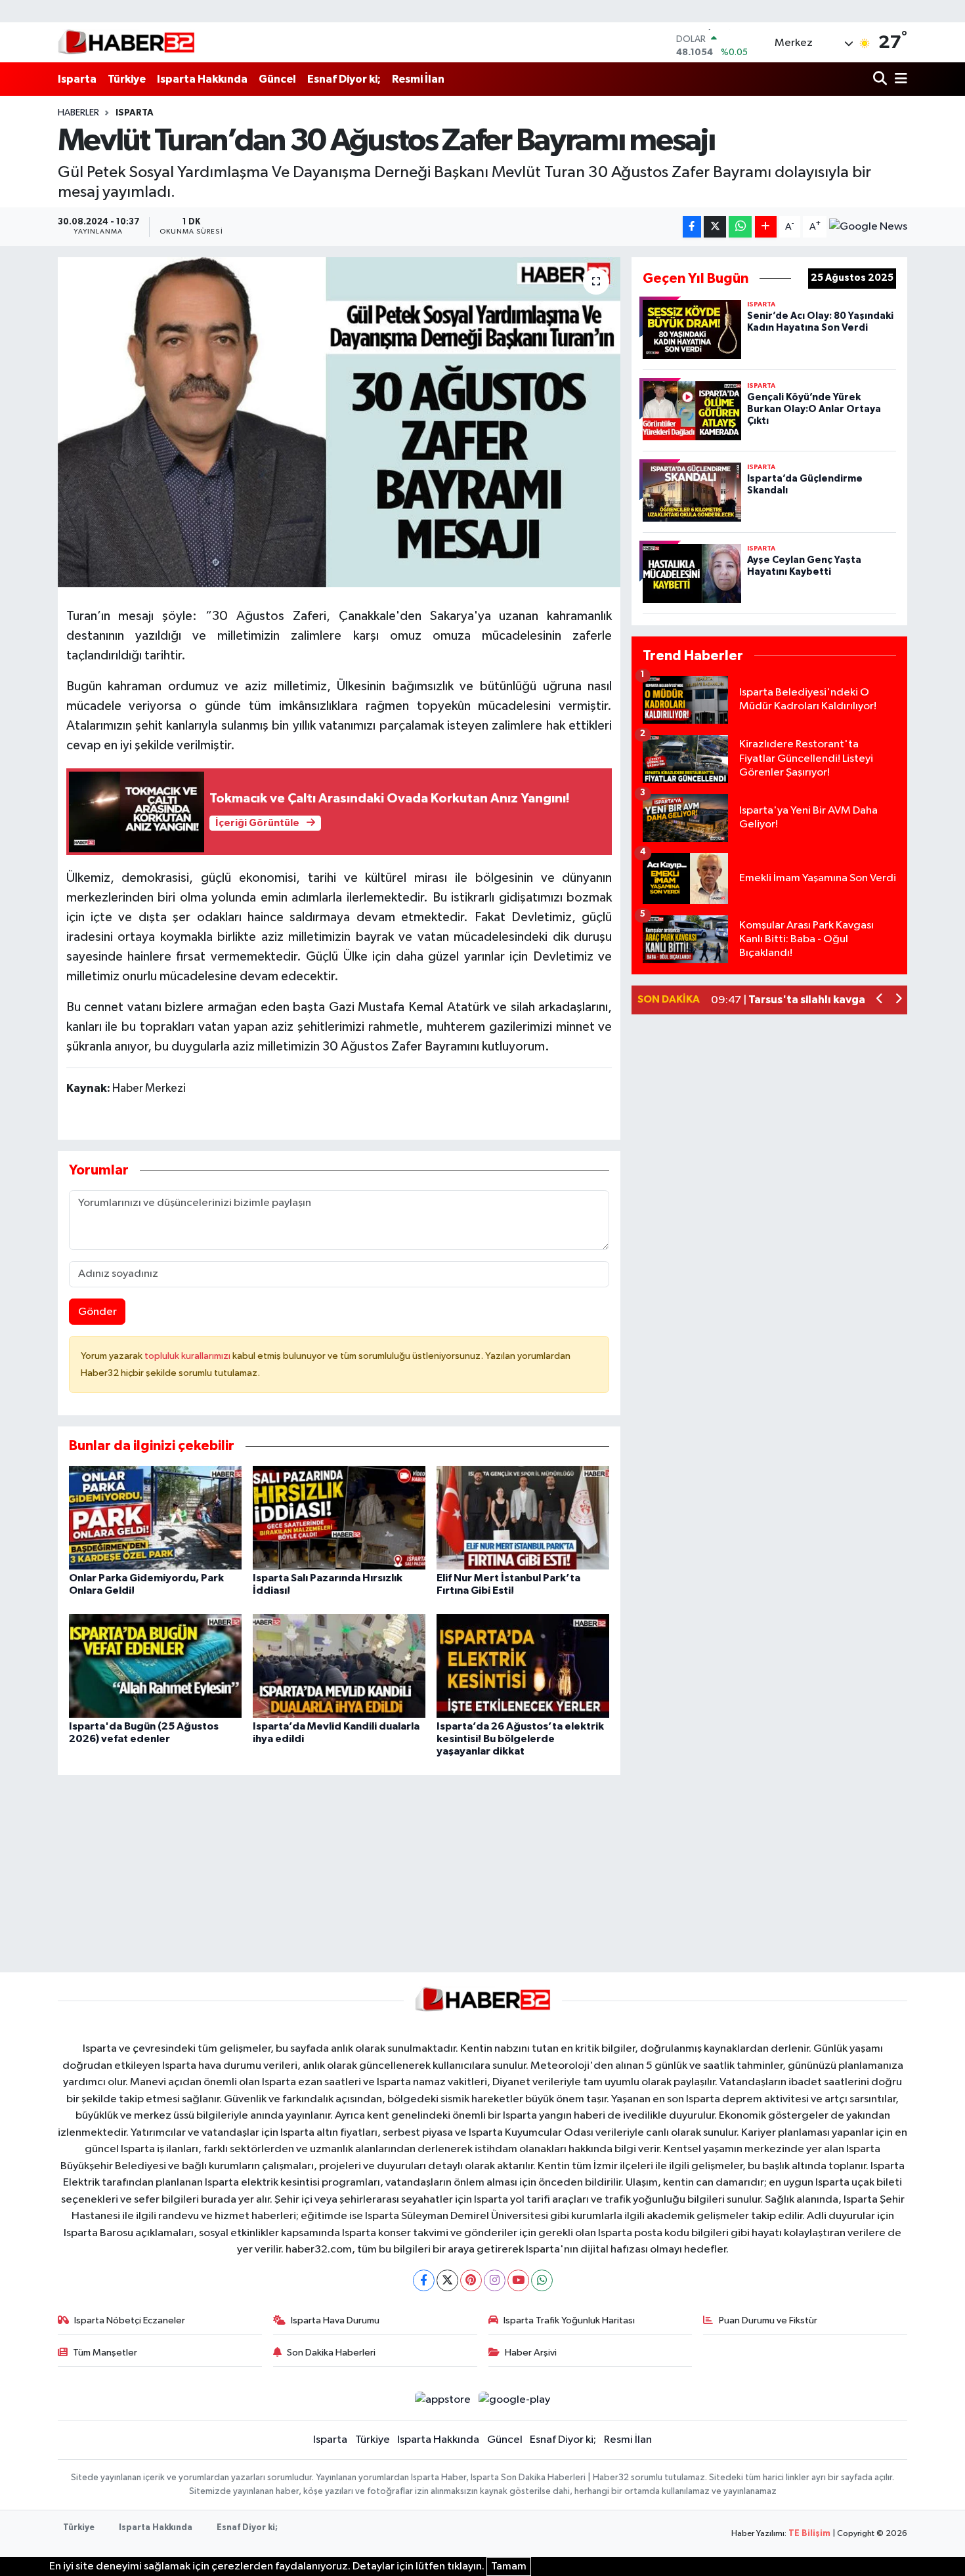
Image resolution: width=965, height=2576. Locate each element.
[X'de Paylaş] (715, 227)
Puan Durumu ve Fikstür (768, 2320)
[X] (447, 2280)
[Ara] (881, 79)
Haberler (78, 113)
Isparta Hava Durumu (335, 2320)
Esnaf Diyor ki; (344, 79)
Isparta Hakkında (202, 79)
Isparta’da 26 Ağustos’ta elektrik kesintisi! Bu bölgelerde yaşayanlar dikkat (520, 1739)
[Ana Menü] (899, 79)
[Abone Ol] (868, 227)
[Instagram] (495, 2280)
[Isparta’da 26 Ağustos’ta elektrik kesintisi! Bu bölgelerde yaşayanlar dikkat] (523, 1666)
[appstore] (442, 2400)
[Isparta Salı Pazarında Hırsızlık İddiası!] (339, 1517)
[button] (880, 1000)
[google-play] (515, 2400)
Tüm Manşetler (105, 2353)
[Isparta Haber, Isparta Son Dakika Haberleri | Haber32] (126, 42)
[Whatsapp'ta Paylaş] (740, 227)
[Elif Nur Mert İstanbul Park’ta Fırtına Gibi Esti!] (523, 1517)
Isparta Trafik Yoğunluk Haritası (569, 2320)
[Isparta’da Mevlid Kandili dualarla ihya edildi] (339, 1666)
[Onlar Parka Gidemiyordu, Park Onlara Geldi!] (155, 1517)
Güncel (277, 79)
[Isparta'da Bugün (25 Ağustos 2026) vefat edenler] (155, 1666)
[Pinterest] (471, 2280)
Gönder (97, 1312)
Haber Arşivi (531, 2353)
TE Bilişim (809, 2534)
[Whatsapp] (542, 2280)
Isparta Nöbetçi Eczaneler (130, 2320)
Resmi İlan (418, 79)
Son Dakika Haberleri (331, 2353)
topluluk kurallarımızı (188, 1356)
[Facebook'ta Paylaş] (692, 227)
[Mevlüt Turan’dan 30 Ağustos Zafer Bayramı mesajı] (339, 422)
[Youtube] (518, 2280)
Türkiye (127, 79)
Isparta (77, 79)
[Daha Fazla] (766, 227)
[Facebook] (424, 2280)
